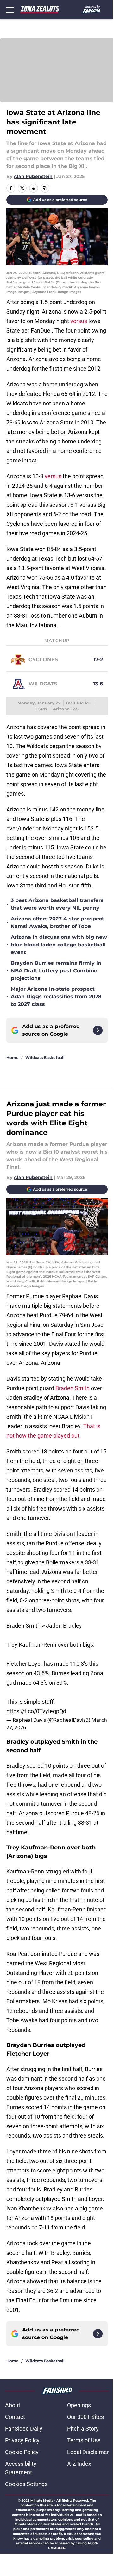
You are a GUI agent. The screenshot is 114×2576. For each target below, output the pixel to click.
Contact (15, 2417)
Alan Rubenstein (33, 176)
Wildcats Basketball (45, 1057)
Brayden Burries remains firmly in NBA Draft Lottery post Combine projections (56, 971)
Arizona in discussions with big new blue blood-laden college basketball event (59, 945)
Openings (79, 2405)
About (13, 2405)
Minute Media (42, 2500)
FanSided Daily (24, 2429)
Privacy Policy (22, 2440)
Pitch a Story (83, 2429)
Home (13, 1057)
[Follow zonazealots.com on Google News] (98, 1030)
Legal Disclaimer (88, 2452)
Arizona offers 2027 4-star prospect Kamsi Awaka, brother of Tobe (57, 922)
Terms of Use (84, 2440)
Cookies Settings (26, 2484)
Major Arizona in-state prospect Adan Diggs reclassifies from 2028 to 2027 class (56, 997)
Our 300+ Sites (85, 2417)
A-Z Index (79, 2464)
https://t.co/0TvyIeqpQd (36, 1711)
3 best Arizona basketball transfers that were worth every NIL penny (57, 904)
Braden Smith (73, 1388)
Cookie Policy (22, 2452)
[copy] (45, 188)
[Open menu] (10, 10)
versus (79, 321)
